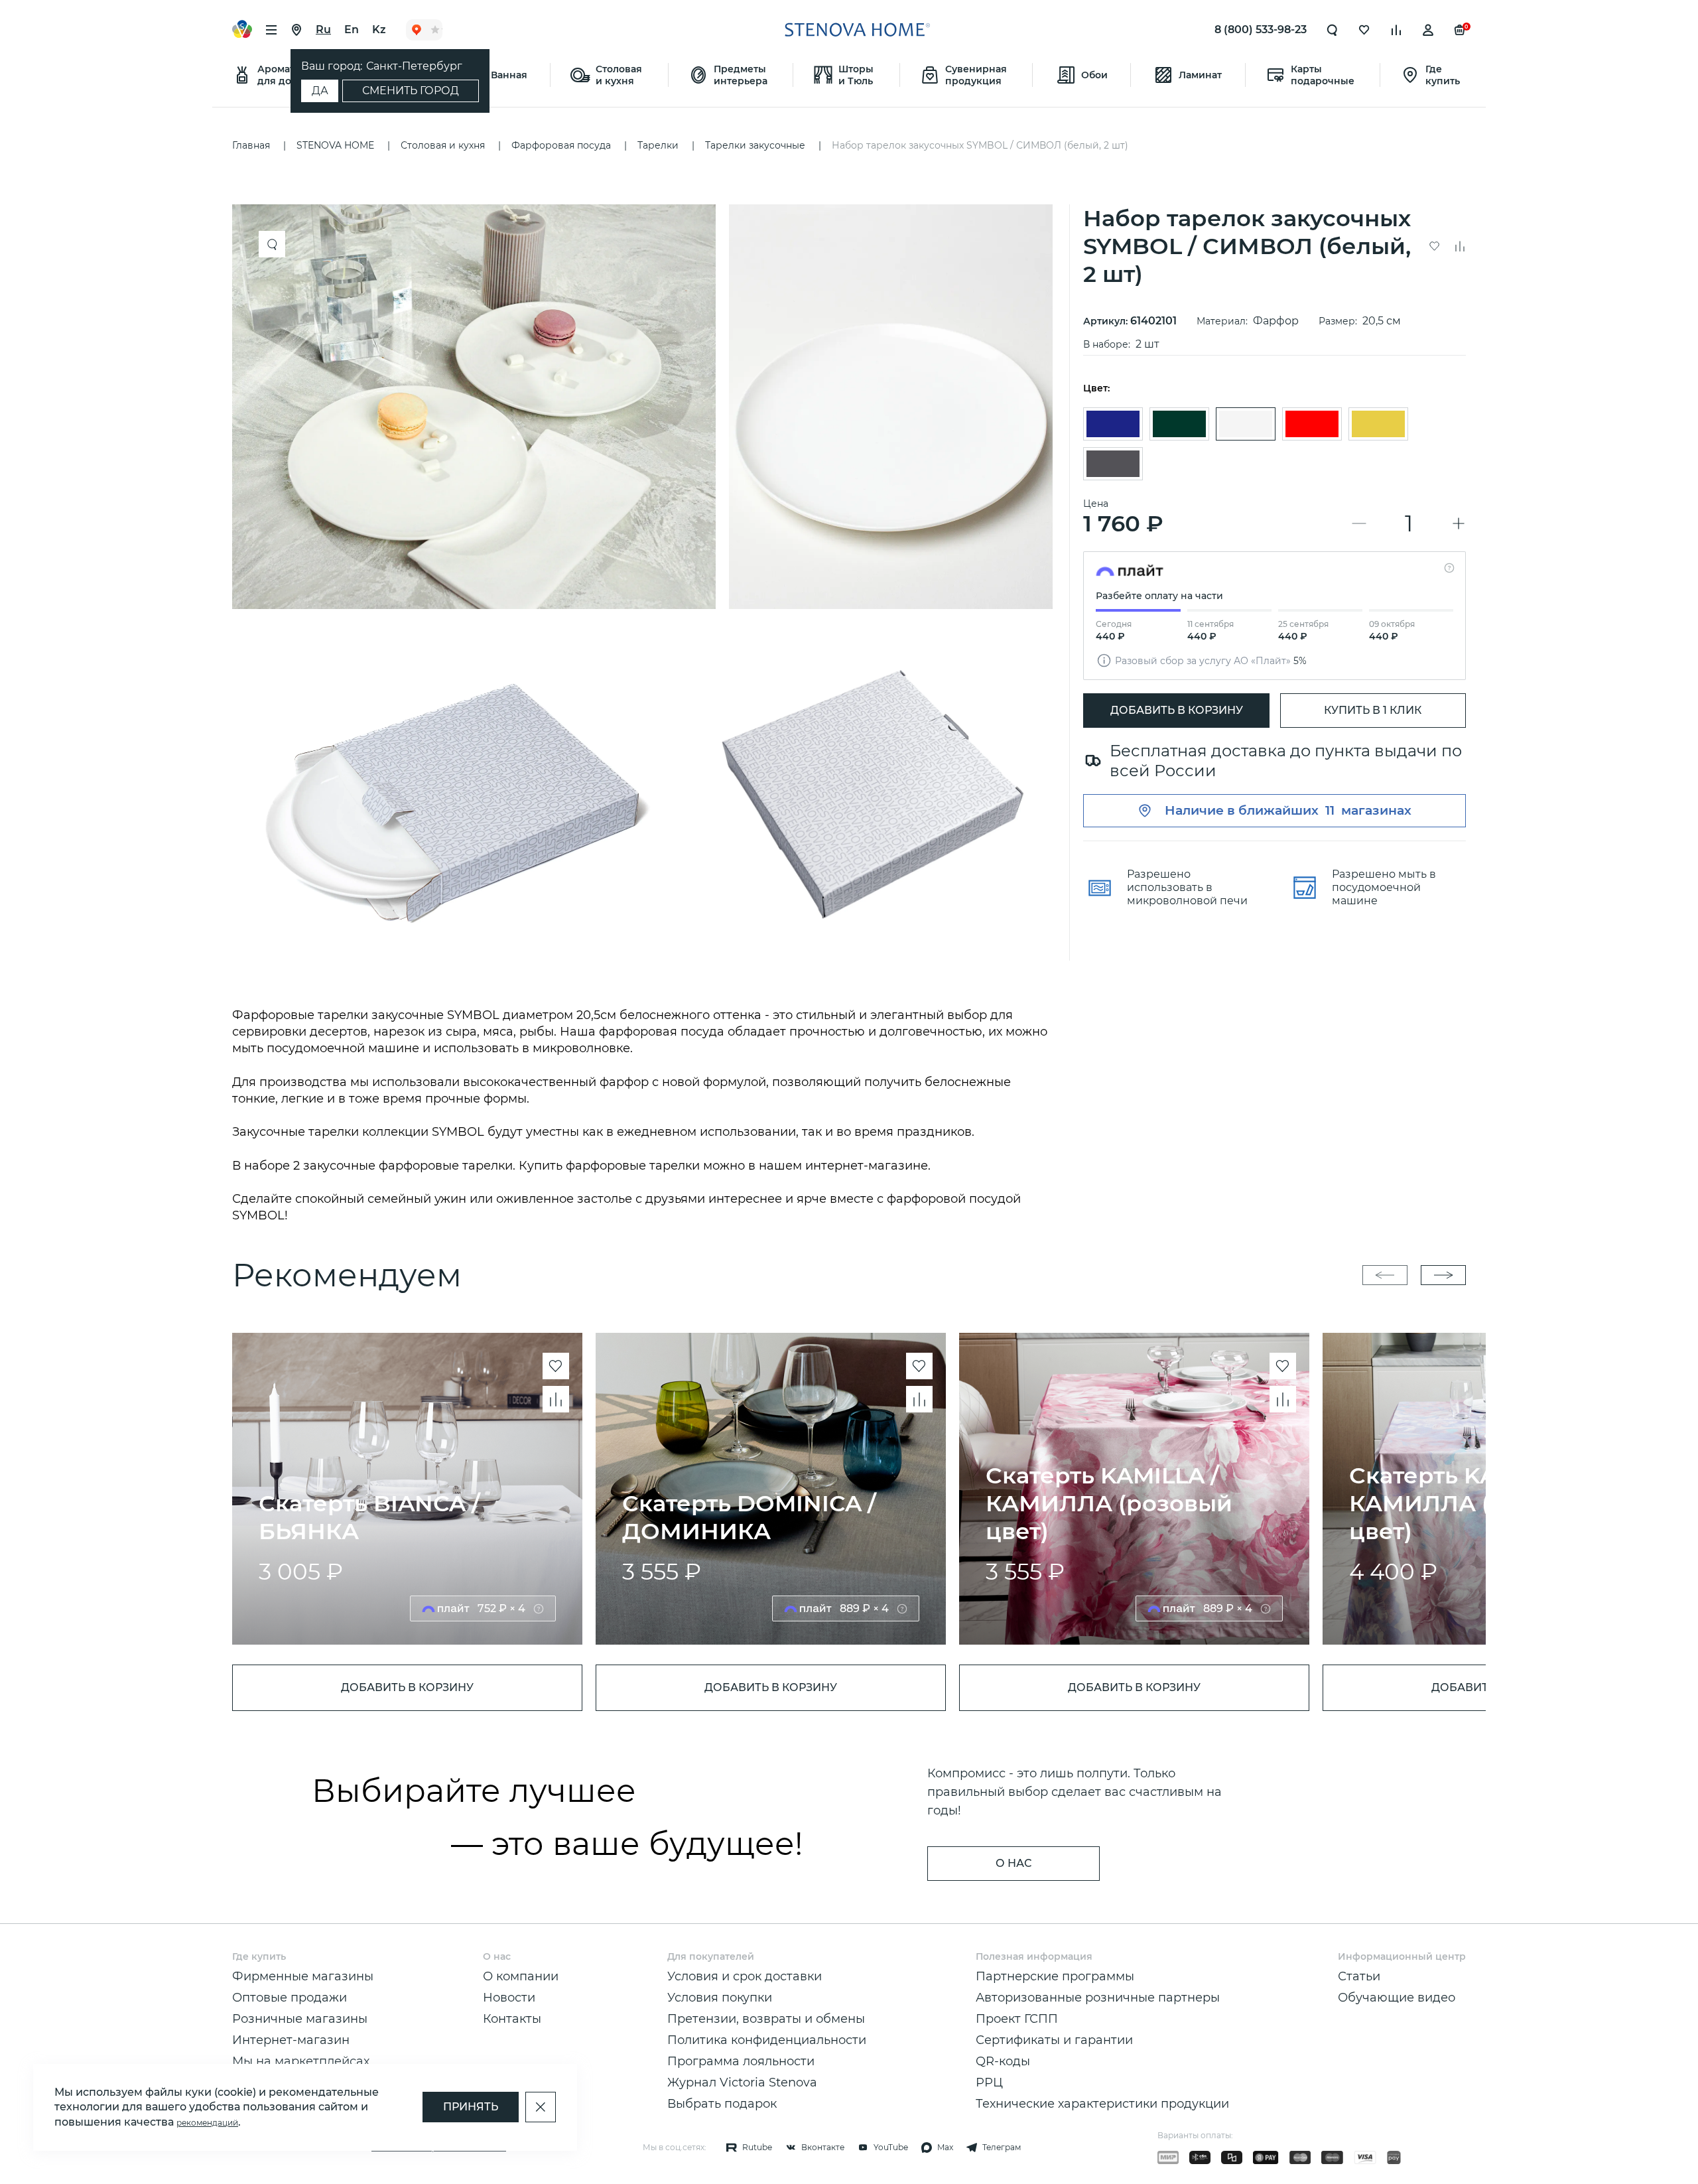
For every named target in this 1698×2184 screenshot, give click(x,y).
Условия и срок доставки (745, 1976)
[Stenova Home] (857, 30)
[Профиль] (1428, 30)
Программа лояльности (741, 2061)
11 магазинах (1368, 810)
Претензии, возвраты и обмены (766, 2019)
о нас (1013, 1863)
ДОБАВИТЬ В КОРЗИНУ (1177, 710)
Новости (509, 1998)
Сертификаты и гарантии (1054, 2040)
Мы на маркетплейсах (301, 2061)
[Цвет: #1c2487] (1113, 424)
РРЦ (989, 2082)
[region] (647, 582)
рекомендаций (207, 2123)
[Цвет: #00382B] (1179, 424)
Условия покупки (720, 1998)
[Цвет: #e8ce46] (1378, 424)
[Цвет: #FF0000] (1312, 424)
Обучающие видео (1397, 1998)
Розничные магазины (300, 2019)
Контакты (512, 2019)
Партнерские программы (1055, 1976)
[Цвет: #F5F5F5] (1246, 424)
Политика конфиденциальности (767, 2040)
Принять (471, 2107)
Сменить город (411, 91)
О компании (521, 1976)
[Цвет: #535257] (1113, 464)
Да (320, 91)
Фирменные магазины (303, 1976)
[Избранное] (1364, 30)
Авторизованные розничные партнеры (1098, 1998)
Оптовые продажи (290, 1998)
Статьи (1359, 1976)
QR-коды (1003, 2061)
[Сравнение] (1396, 30)
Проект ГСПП (1017, 2019)
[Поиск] (1333, 30)
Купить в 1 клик (1373, 710)
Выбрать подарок (722, 2104)
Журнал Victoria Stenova (742, 2082)
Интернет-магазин (291, 2040)
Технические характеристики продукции (1102, 2104)
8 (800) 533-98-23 (1261, 30)
